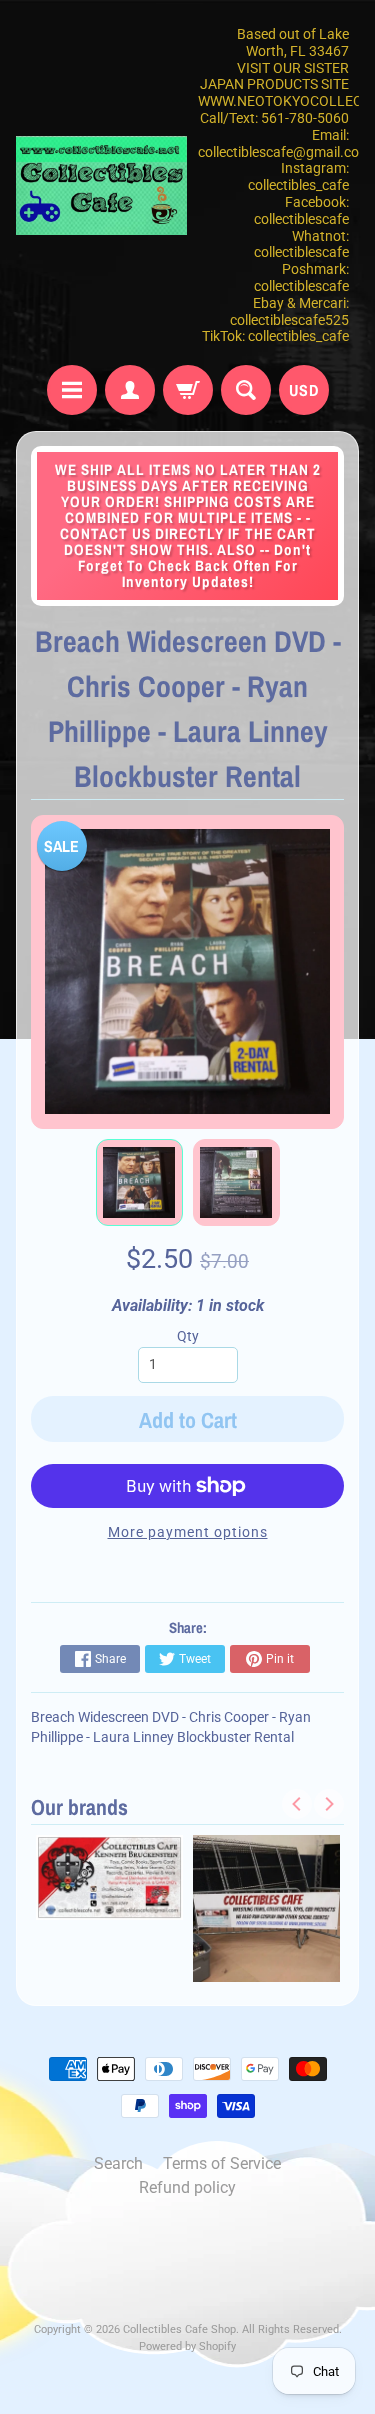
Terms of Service (222, 2163)
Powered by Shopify (187, 2346)
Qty (188, 1336)
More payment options (188, 1532)
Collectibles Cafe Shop (179, 2329)
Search (118, 2163)
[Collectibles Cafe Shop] (102, 185)
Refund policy (187, 2187)
